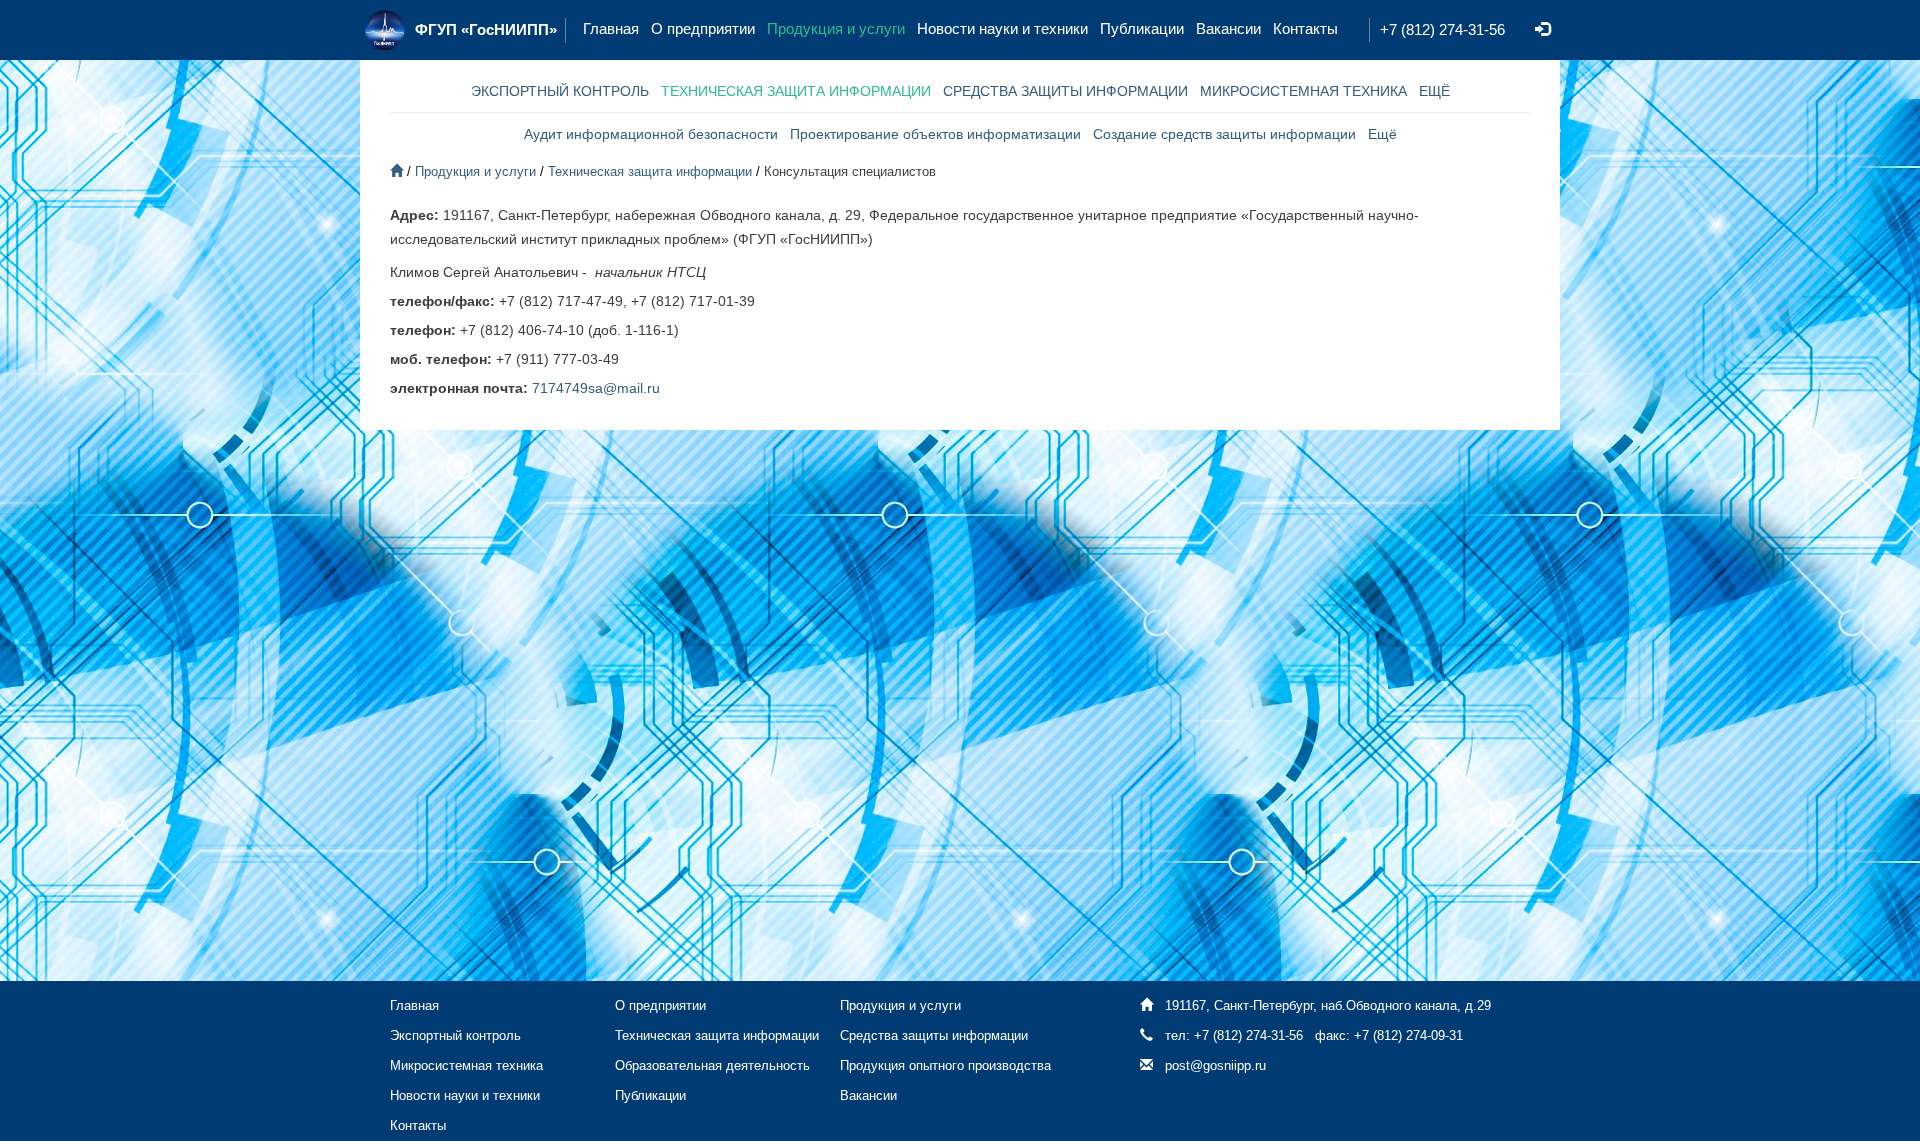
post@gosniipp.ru (1215, 1065)
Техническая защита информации (650, 171)
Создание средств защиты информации (1224, 134)
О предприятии (703, 29)
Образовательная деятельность (712, 1065)
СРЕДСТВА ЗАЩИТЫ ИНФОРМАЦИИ (1065, 91)
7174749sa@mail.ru (596, 388)
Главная (611, 29)
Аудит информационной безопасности (651, 134)
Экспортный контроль (455, 1035)
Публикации (1142, 29)
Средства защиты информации (934, 1035)
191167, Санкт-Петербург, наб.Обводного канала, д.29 (1328, 1005)
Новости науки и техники (1002, 29)
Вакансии (1228, 29)
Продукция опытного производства (945, 1065)
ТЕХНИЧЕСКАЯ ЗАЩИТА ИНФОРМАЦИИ (796, 91)
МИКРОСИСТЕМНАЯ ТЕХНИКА (1303, 91)
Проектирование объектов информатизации (935, 134)
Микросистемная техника (466, 1065)
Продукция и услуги (836, 29)
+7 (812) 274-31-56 (1442, 29)
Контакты (1305, 29)
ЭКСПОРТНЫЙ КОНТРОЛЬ (560, 91)
